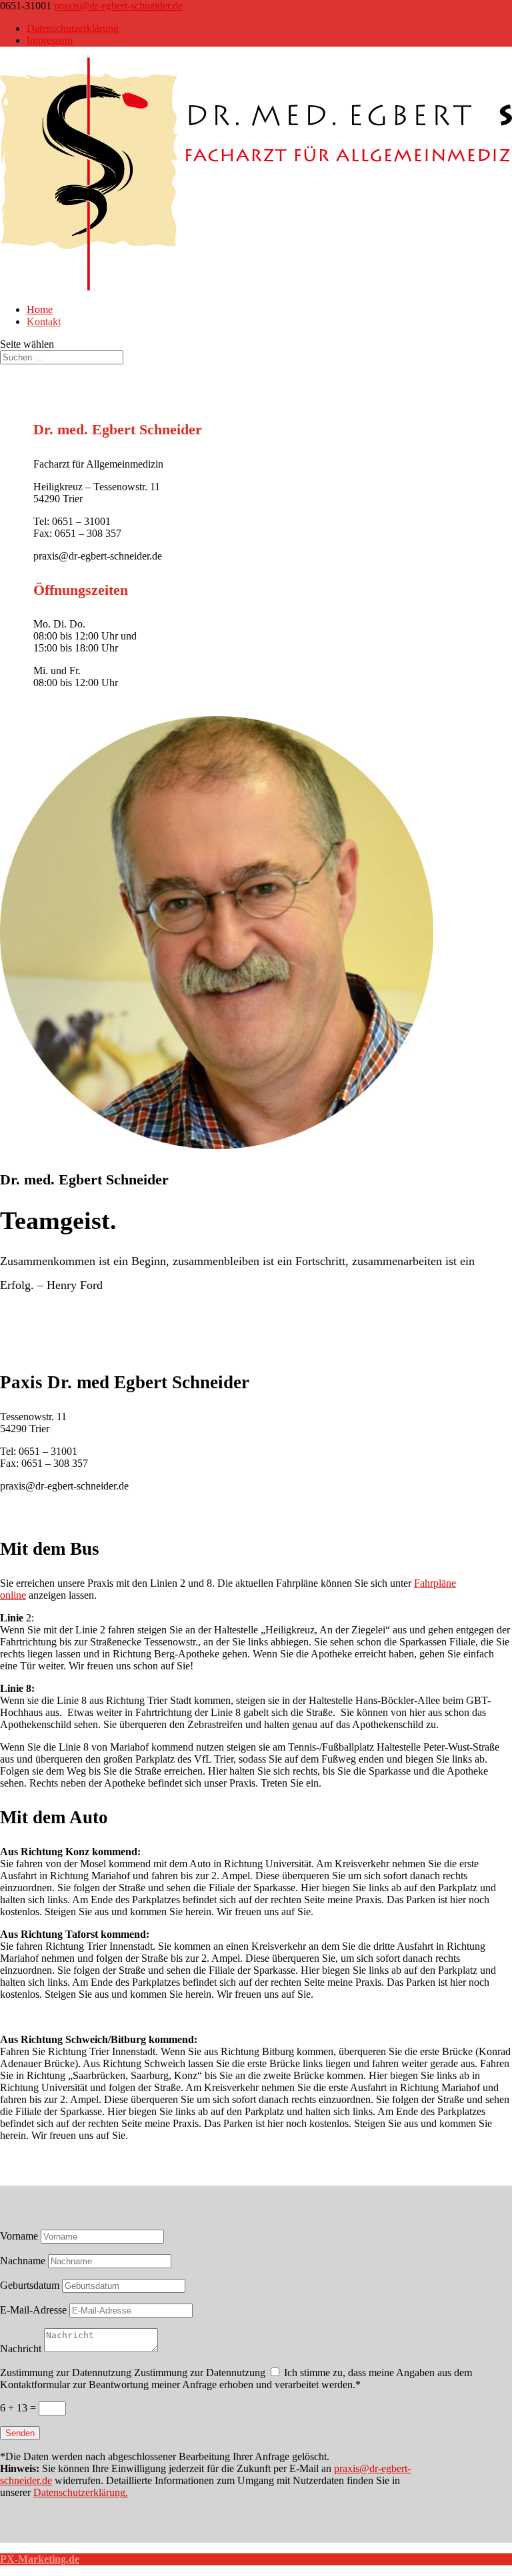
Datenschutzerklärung (73, 28)
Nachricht (21, 2349)
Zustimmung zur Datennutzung (66, 2372)
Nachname (23, 2261)
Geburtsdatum (30, 2285)
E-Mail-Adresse (33, 2310)
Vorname (19, 2236)
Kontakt (44, 321)
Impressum (50, 40)
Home (40, 309)
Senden (20, 2433)
